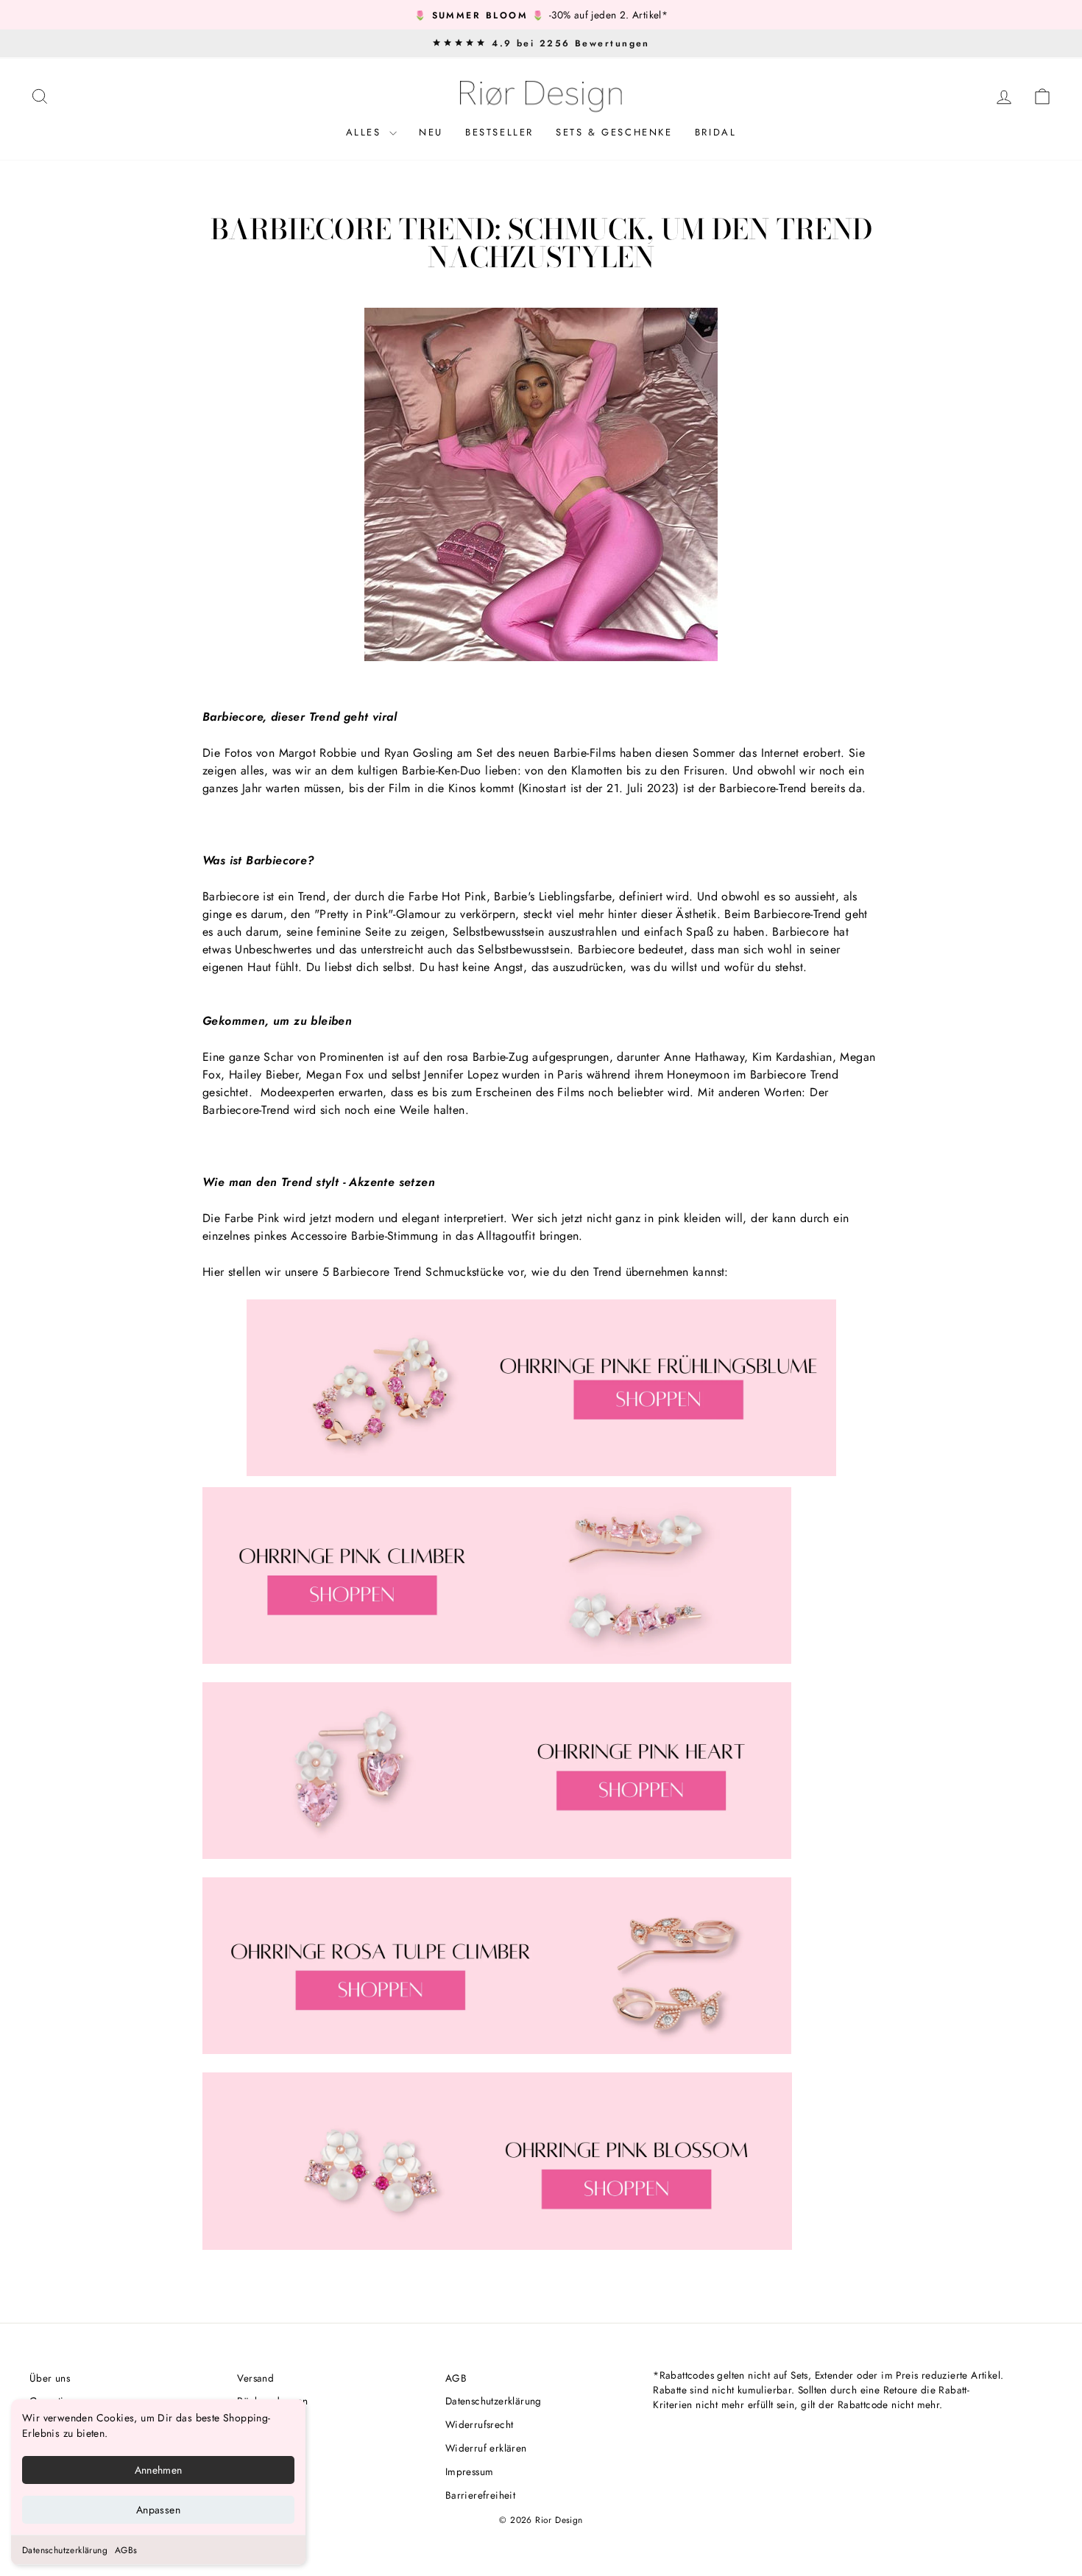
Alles (366, 132)
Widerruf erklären (486, 2448)
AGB (456, 2378)
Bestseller (499, 132)
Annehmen (159, 2470)
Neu (431, 132)
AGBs (126, 2550)
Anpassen (158, 2510)
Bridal (716, 132)
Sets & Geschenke (614, 132)
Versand (255, 2378)
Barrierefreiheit (480, 2495)
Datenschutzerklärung (65, 2550)
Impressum (470, 2471)
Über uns (50, 2378)
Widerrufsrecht (480, 2424)
